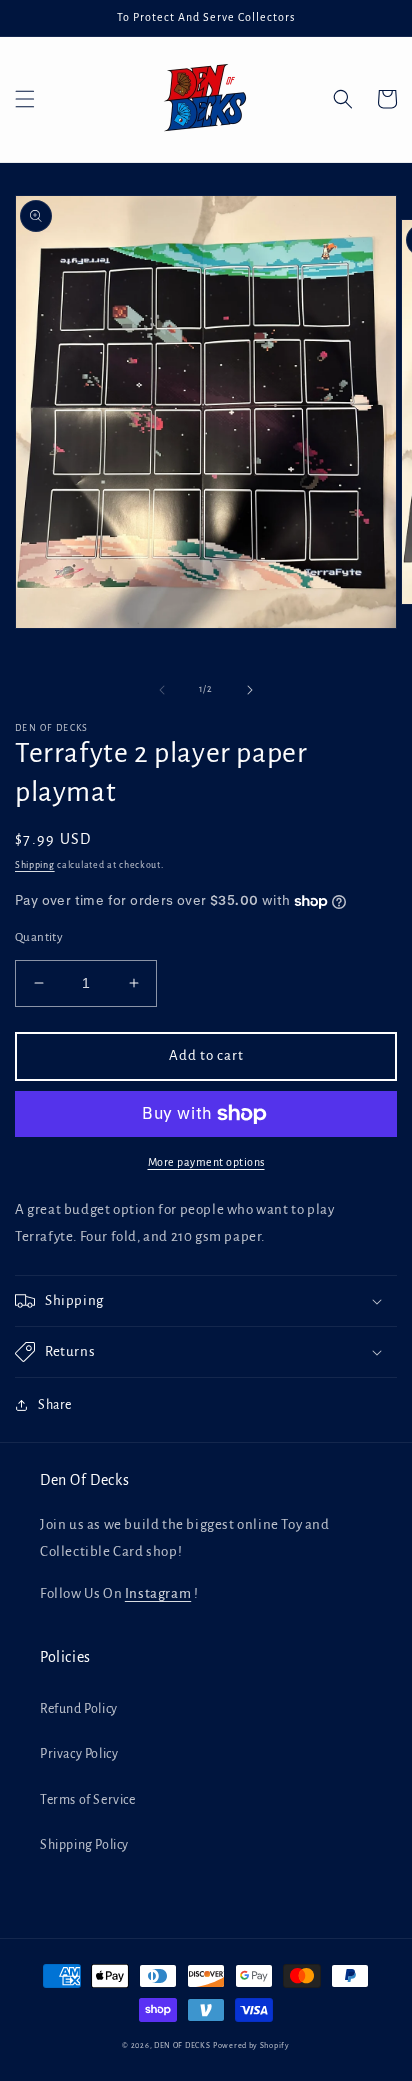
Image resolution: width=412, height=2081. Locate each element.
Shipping (35, 865)
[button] (25, 99)
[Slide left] (162, 690)
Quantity (39, 937)
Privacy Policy (79, 1754)
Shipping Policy (84, 1845)
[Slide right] (250, 690)
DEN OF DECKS (182, 2045)
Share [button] (55, 1405)
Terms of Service (88, 1800)
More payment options (206, 1162)
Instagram (158, 1593)
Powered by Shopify (251, 2045)
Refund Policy (79, 1709)
